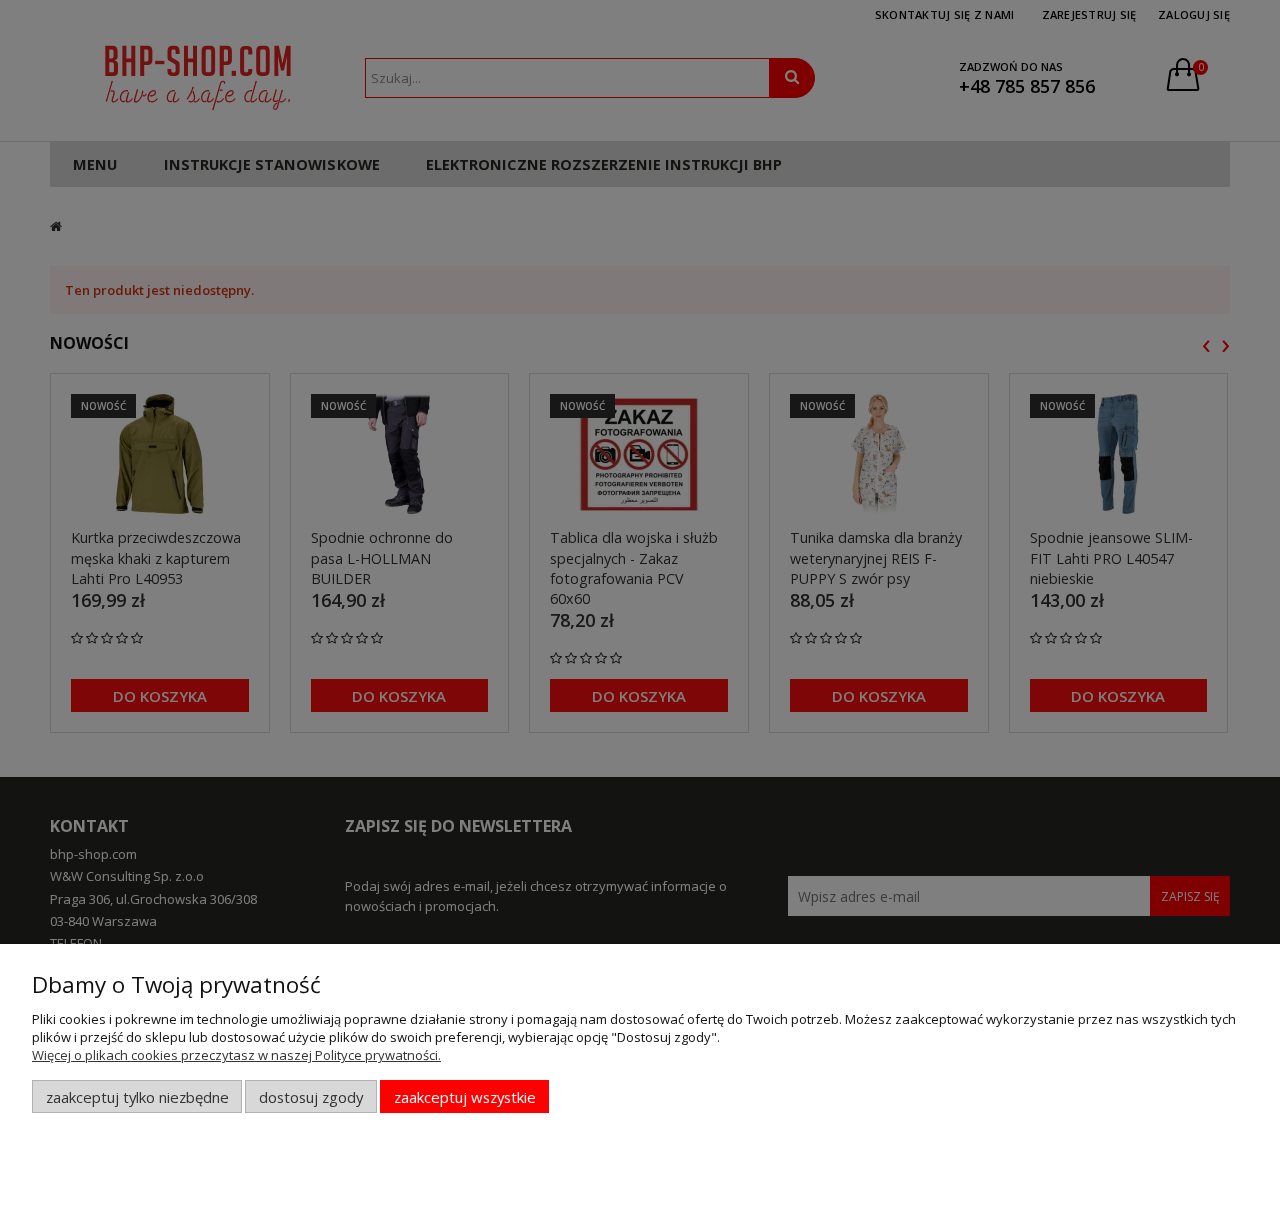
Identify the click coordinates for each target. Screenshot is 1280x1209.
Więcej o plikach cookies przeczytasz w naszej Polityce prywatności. (236, 1055)
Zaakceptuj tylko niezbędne (137, 1097)
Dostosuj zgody (311, 1097)
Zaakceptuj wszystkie (465, 1097)
